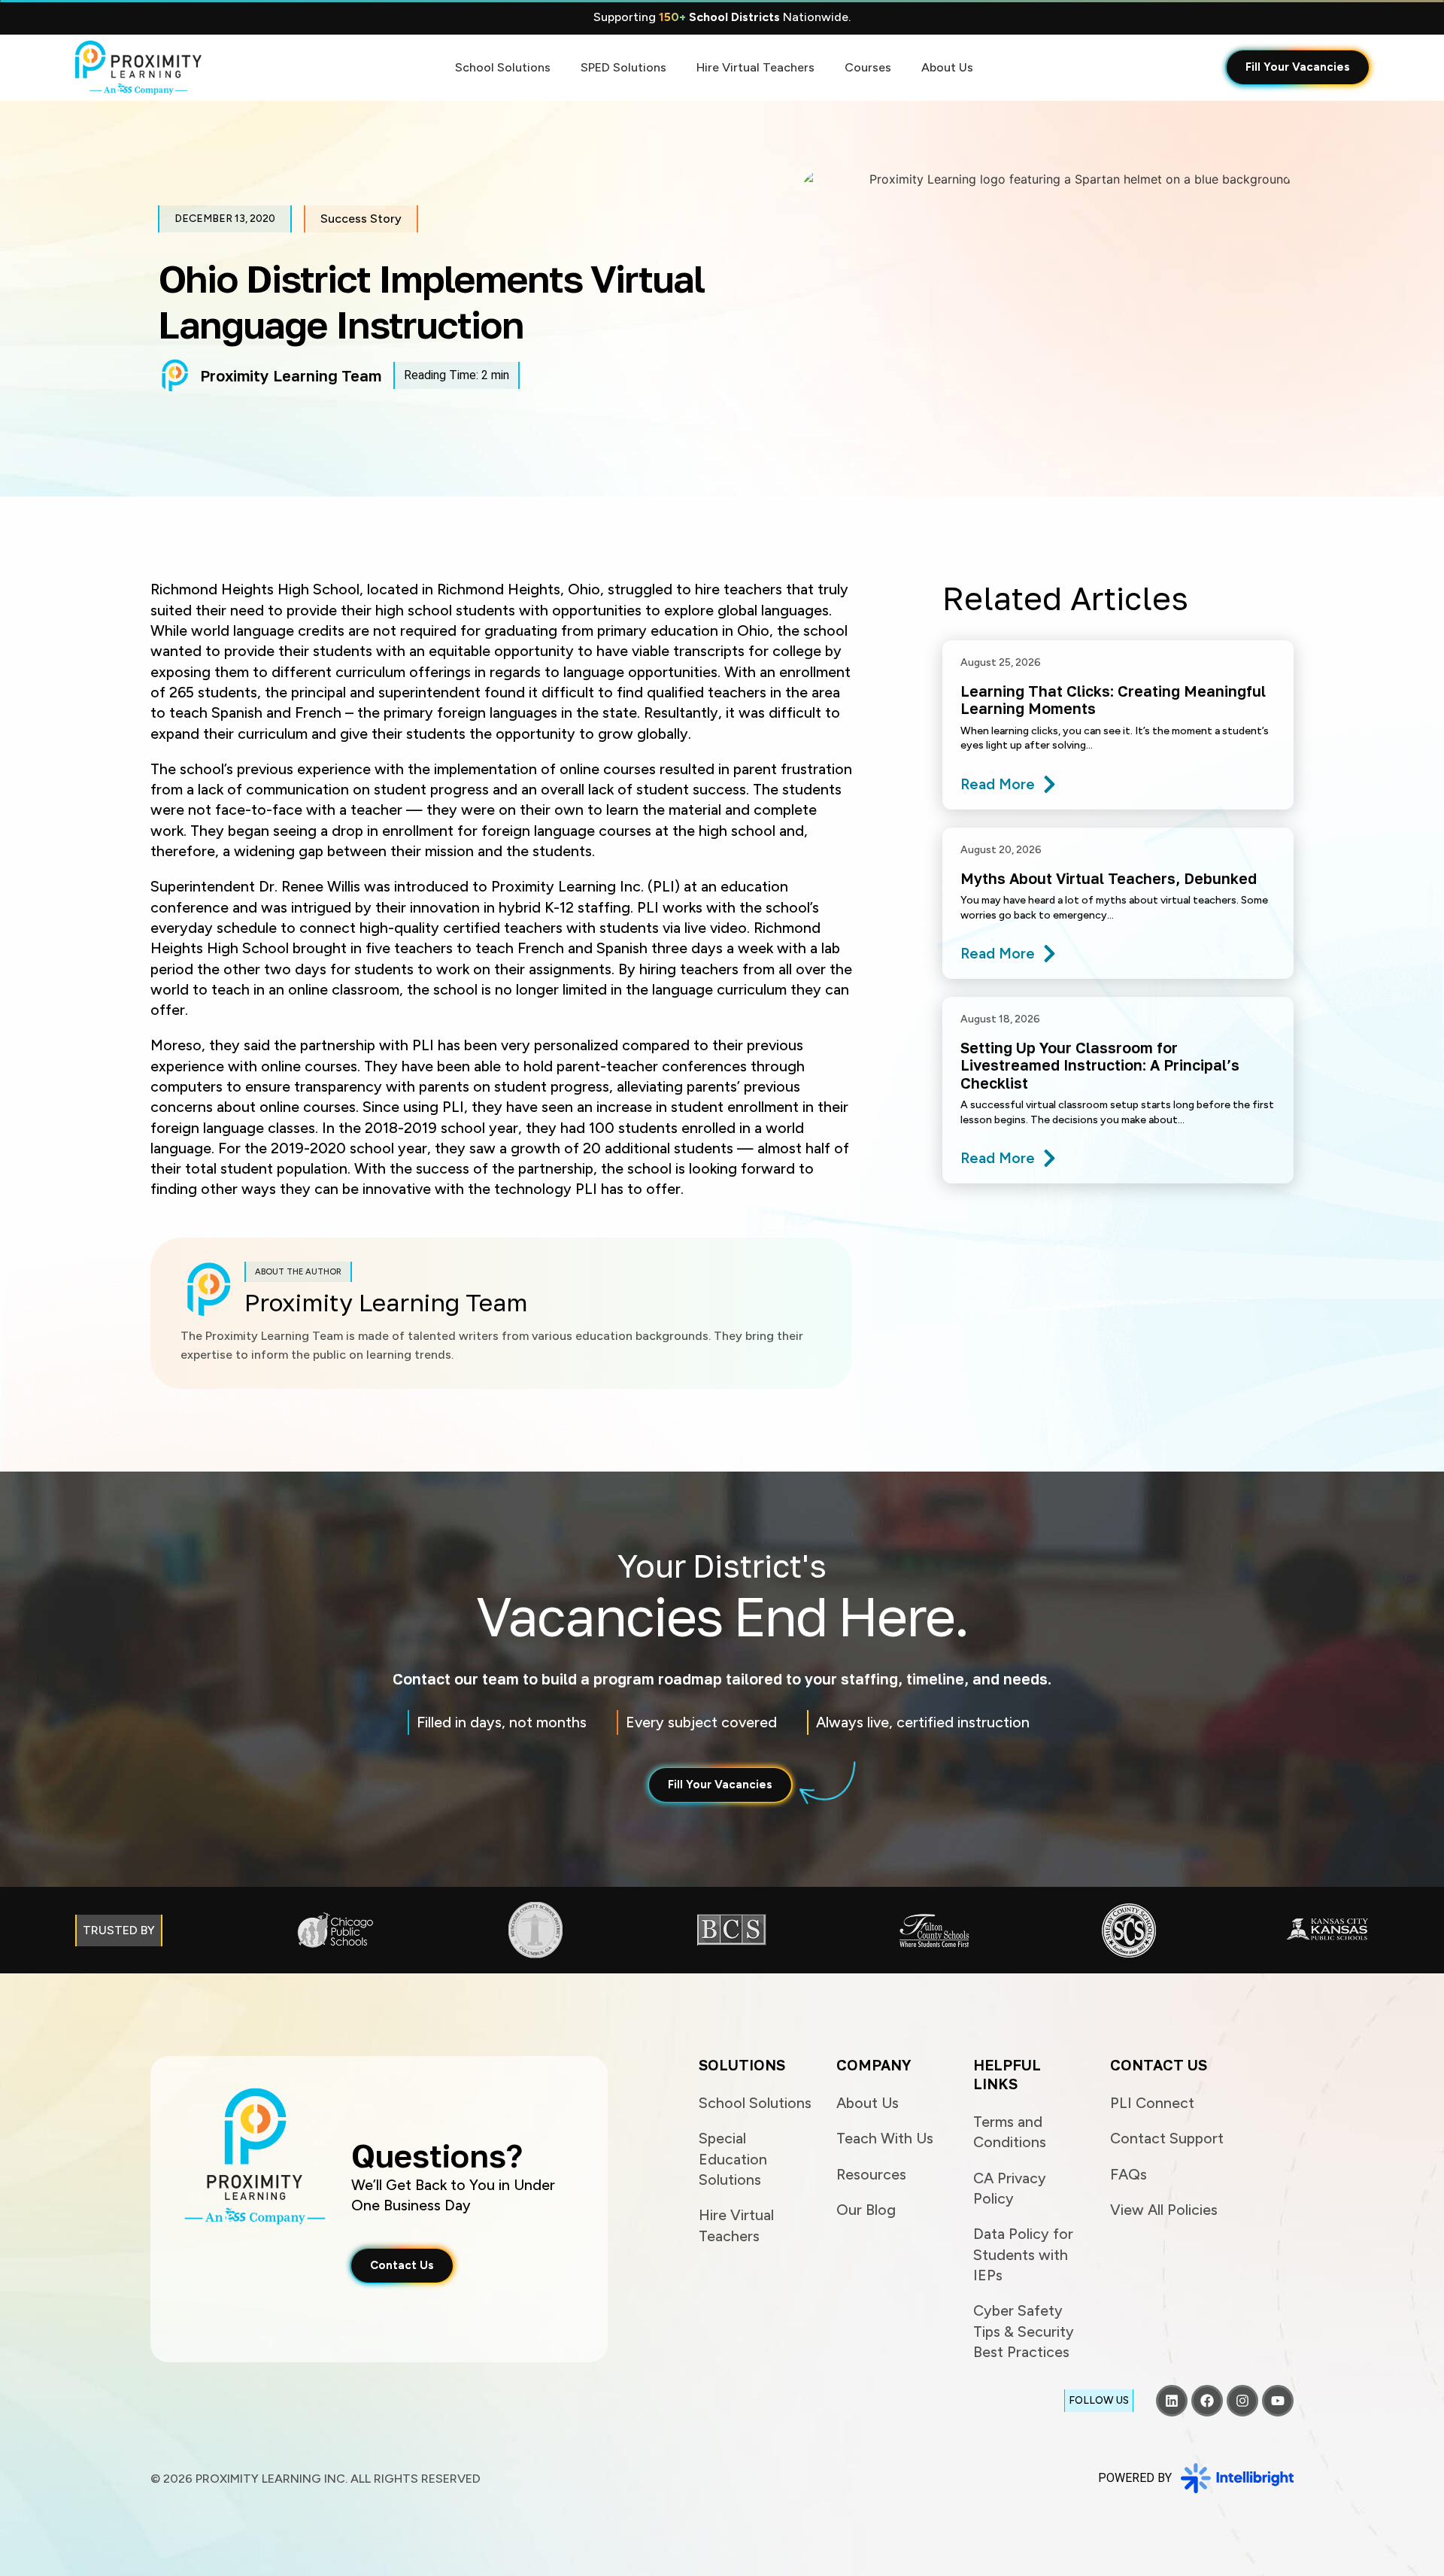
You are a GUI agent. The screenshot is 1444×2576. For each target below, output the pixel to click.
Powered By (1135, 2478)
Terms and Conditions (1010, 2132)
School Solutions (503, 67)
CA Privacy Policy (1010, 2188)
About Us (947, 67)
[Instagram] (1242, 2401)
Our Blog (866, 2210)
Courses (868, 67)
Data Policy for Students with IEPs (1023, 2254)
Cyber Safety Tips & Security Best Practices (1024, 2331)
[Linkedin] (1172, 2401)
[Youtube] (1278, 2401)
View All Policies (1164, 2210)
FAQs (1129, 2174)
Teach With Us (885, 2138)
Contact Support (1167, 2138)
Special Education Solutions (733, 2159)
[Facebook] (1207, 2401)
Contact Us (1159, 2065)
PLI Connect (1152, 2103)
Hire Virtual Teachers (755, 67)
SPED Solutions (623, 67)
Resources (871, 2174)
